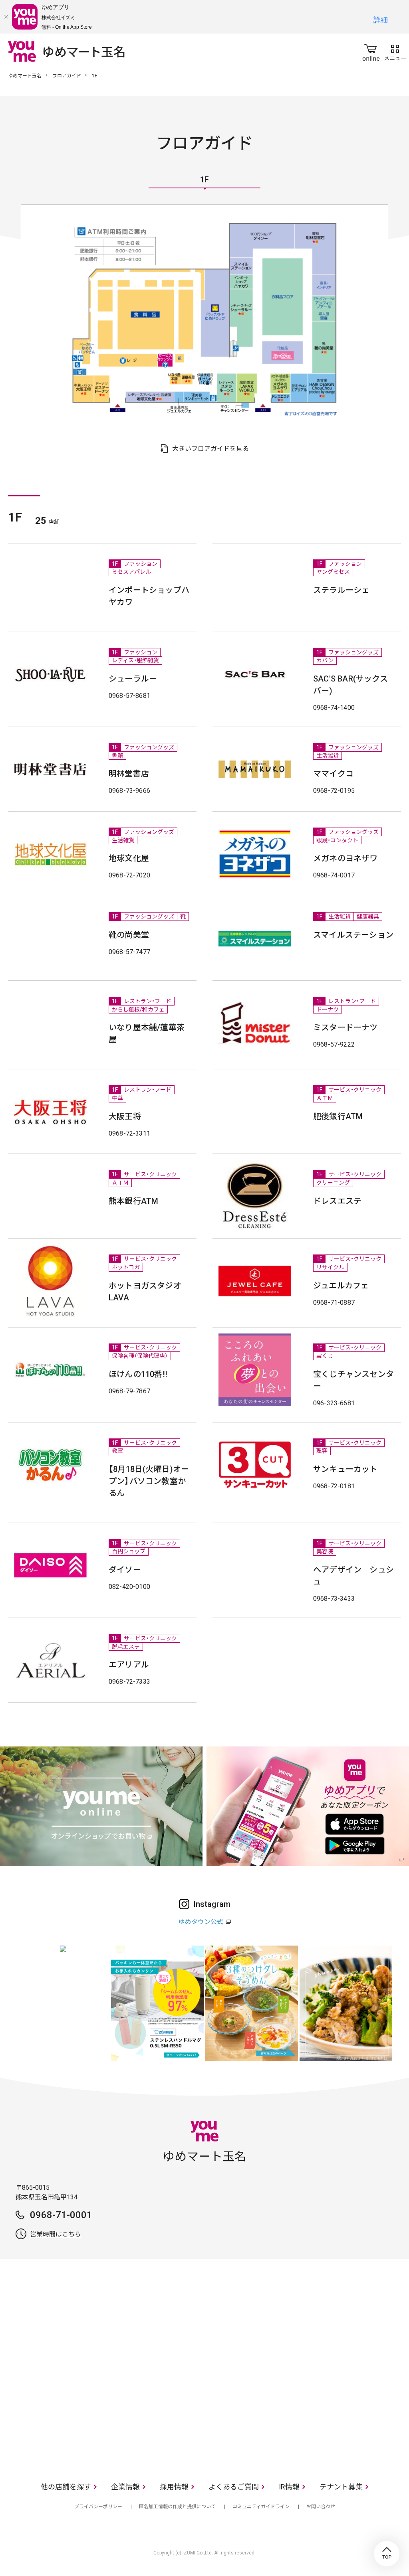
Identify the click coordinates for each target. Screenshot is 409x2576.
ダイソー (125, 1570)
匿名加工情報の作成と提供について (177, 2507)
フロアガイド (67, 76)
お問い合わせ (321, 2507)
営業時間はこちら (56, 2234)
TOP (387, 2554)
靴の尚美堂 (129, 935)
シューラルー (133, 679)
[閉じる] (6, 17)
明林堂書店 (129, 774)
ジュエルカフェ (341, 1286)
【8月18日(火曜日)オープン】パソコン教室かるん (149, 1481)
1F (204, 180)
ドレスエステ (337, 1201)
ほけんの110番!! (138, 1374)
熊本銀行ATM (133, 1201)
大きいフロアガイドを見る (210, 449)
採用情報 (174, 2487)
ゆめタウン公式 (201, 1922)
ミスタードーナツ (345, 1027)
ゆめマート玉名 (25, 76)
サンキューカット (345, 1469)
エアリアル (129, 1665)
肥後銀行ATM (338, 1116)
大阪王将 (125, 1116)
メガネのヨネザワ (345, 858)
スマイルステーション (353, 935)
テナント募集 (341, 2487)
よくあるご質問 (234, 2487)
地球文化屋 (129, 858)
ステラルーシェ (341, 590)
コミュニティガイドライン (261, 2507)
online (371, 51)
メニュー (395, 51)
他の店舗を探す (66, 2487)
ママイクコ (333, 774)
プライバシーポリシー (98, 2507)
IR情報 (289, 2487)
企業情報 (125, 2487)
